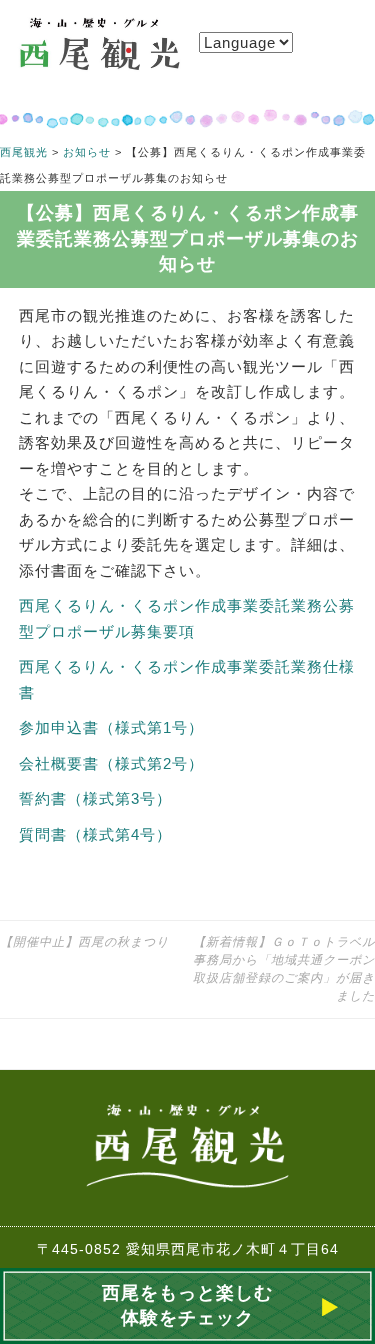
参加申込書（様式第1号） (111, 727)
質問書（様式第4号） (95, 834)
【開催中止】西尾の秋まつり (84, 942)
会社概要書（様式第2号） (111, 763)
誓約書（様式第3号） (95, 798)
